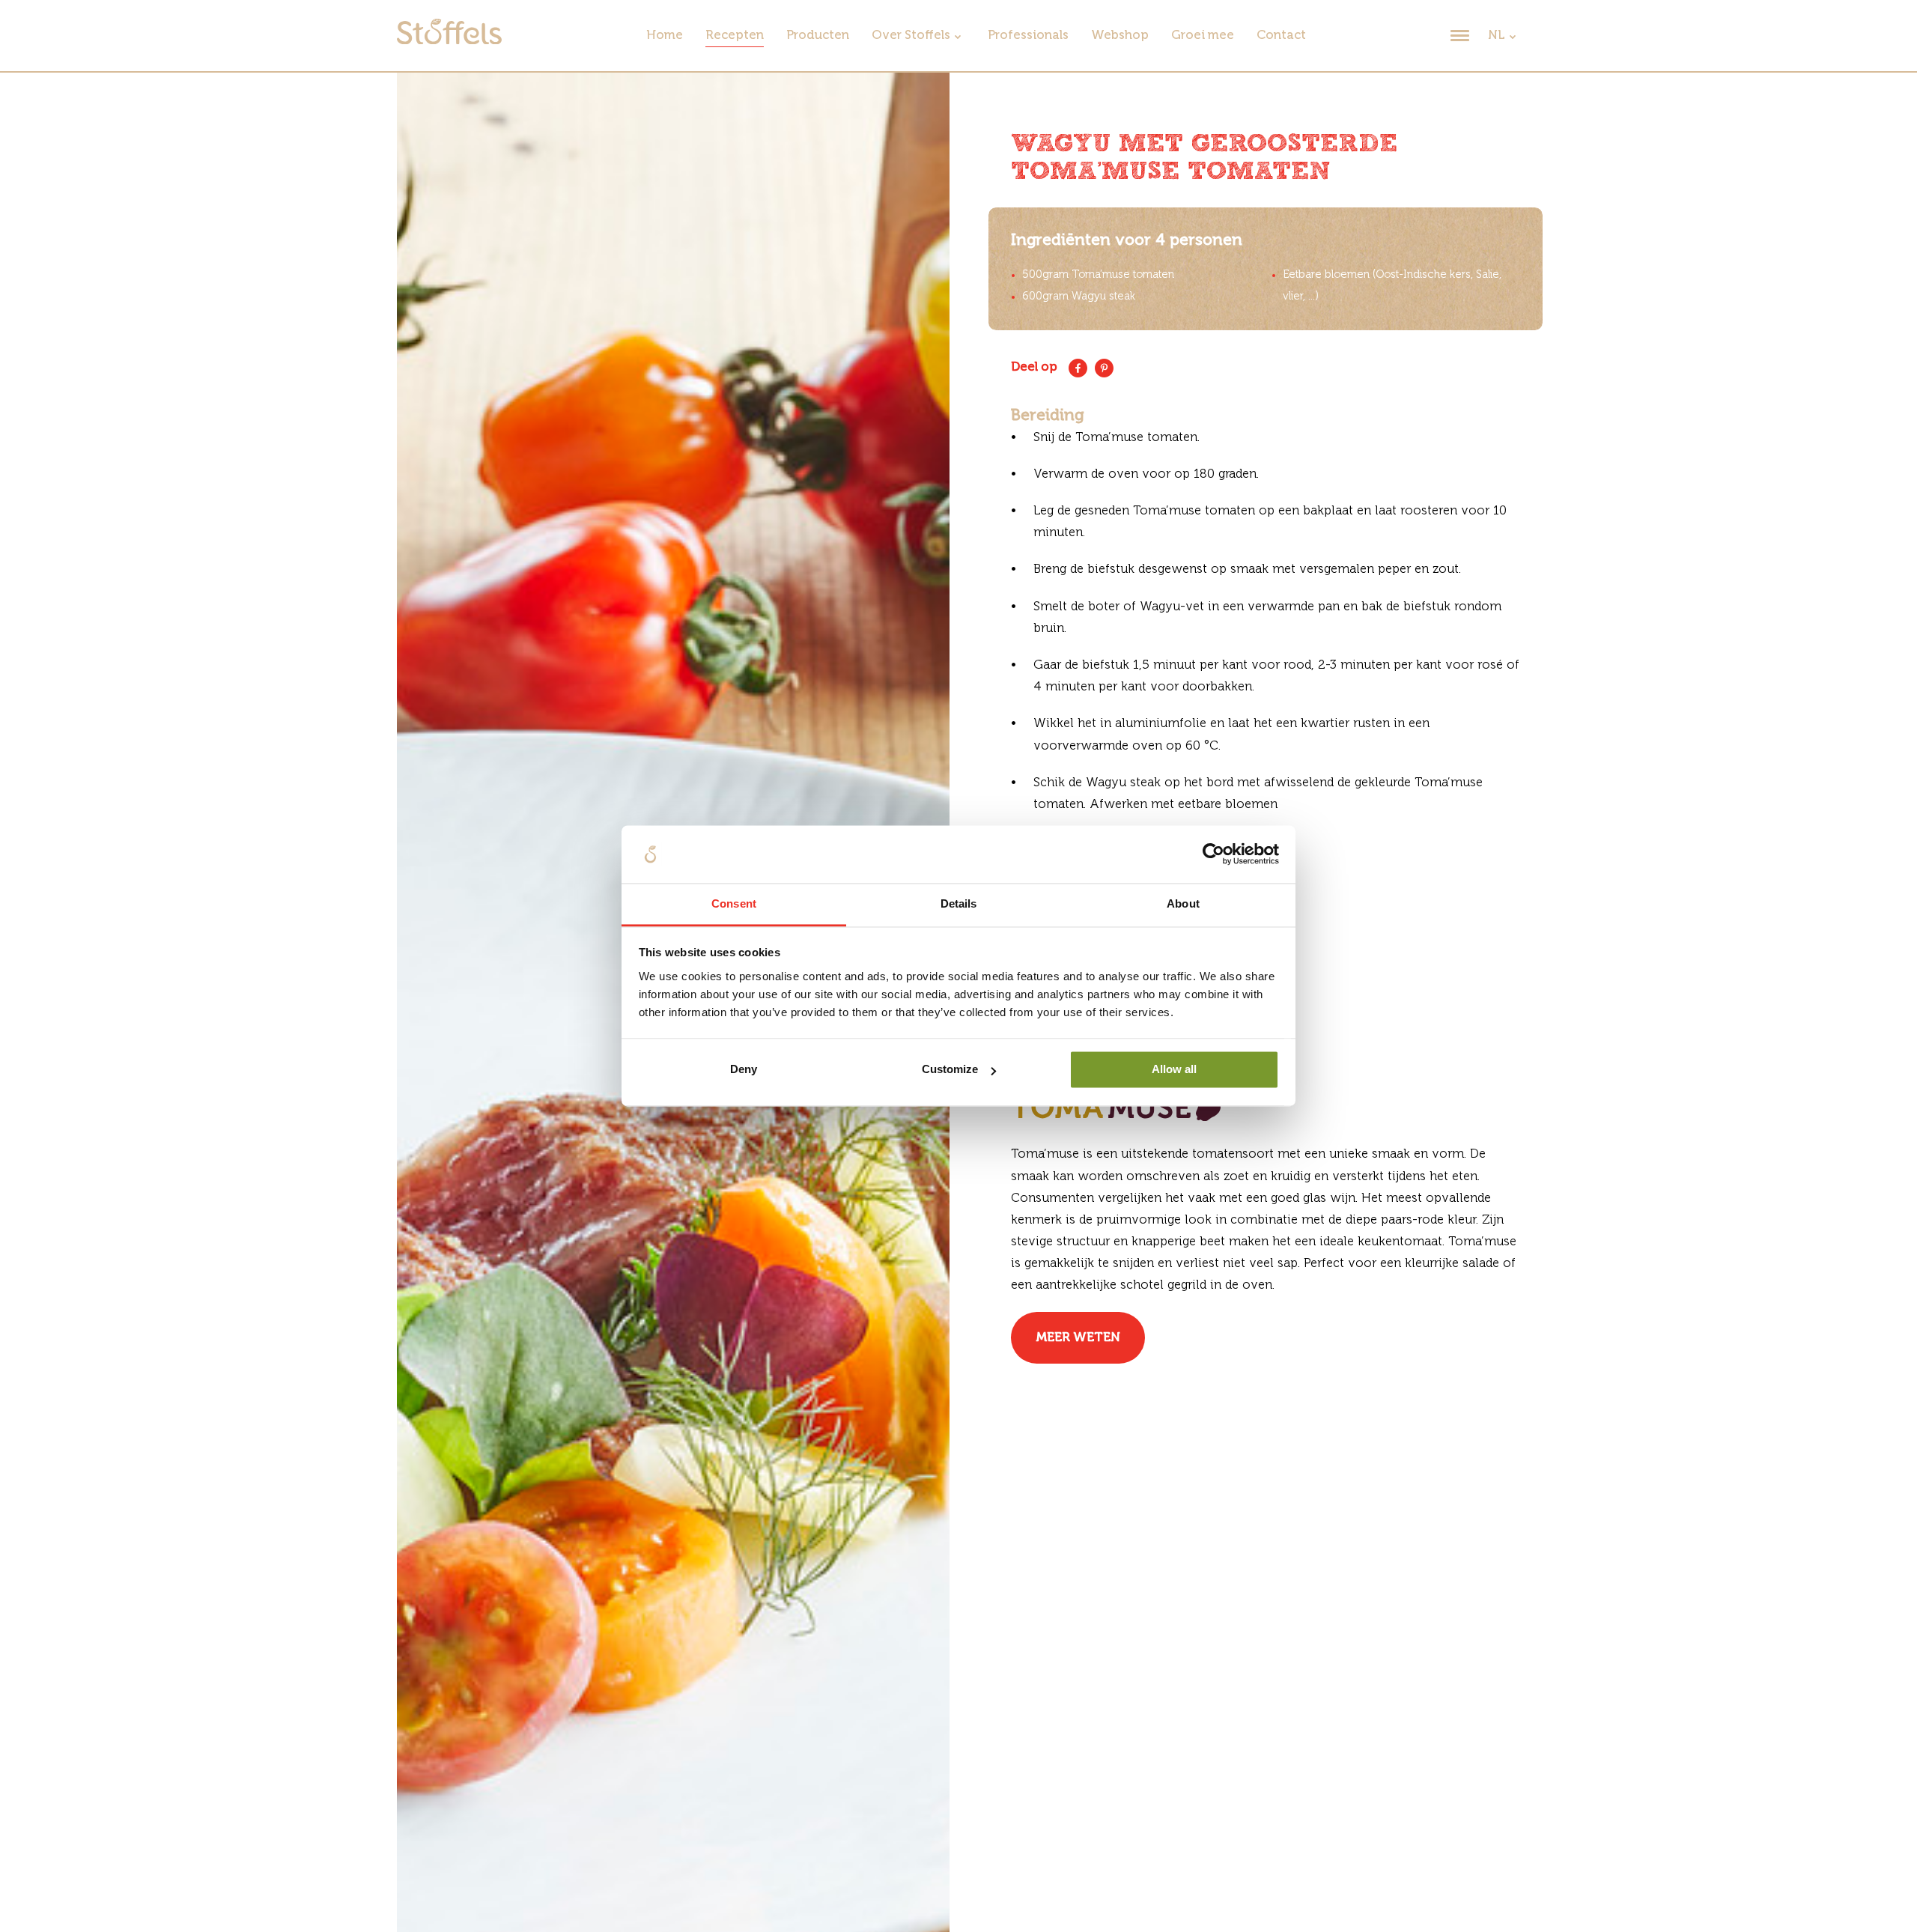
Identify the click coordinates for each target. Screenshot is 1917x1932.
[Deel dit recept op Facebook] (1078, 368)
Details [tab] (959, 903)
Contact (1281, 36)
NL (1497, 36)
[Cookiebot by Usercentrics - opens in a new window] (1213, 854)
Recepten (735, 36)
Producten (818, 36)
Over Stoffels (911, 36)
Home (665, 36)
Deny (744, 1070)
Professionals (1028, 36)
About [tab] (1183, 903)
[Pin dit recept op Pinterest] (1104, 368)
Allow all (1174, 1070)
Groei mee (1203, 36)
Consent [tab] (734, 903)
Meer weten (1078, 1338)
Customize (950, 1070)
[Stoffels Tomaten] (449, 41)
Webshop (1120, 36)
